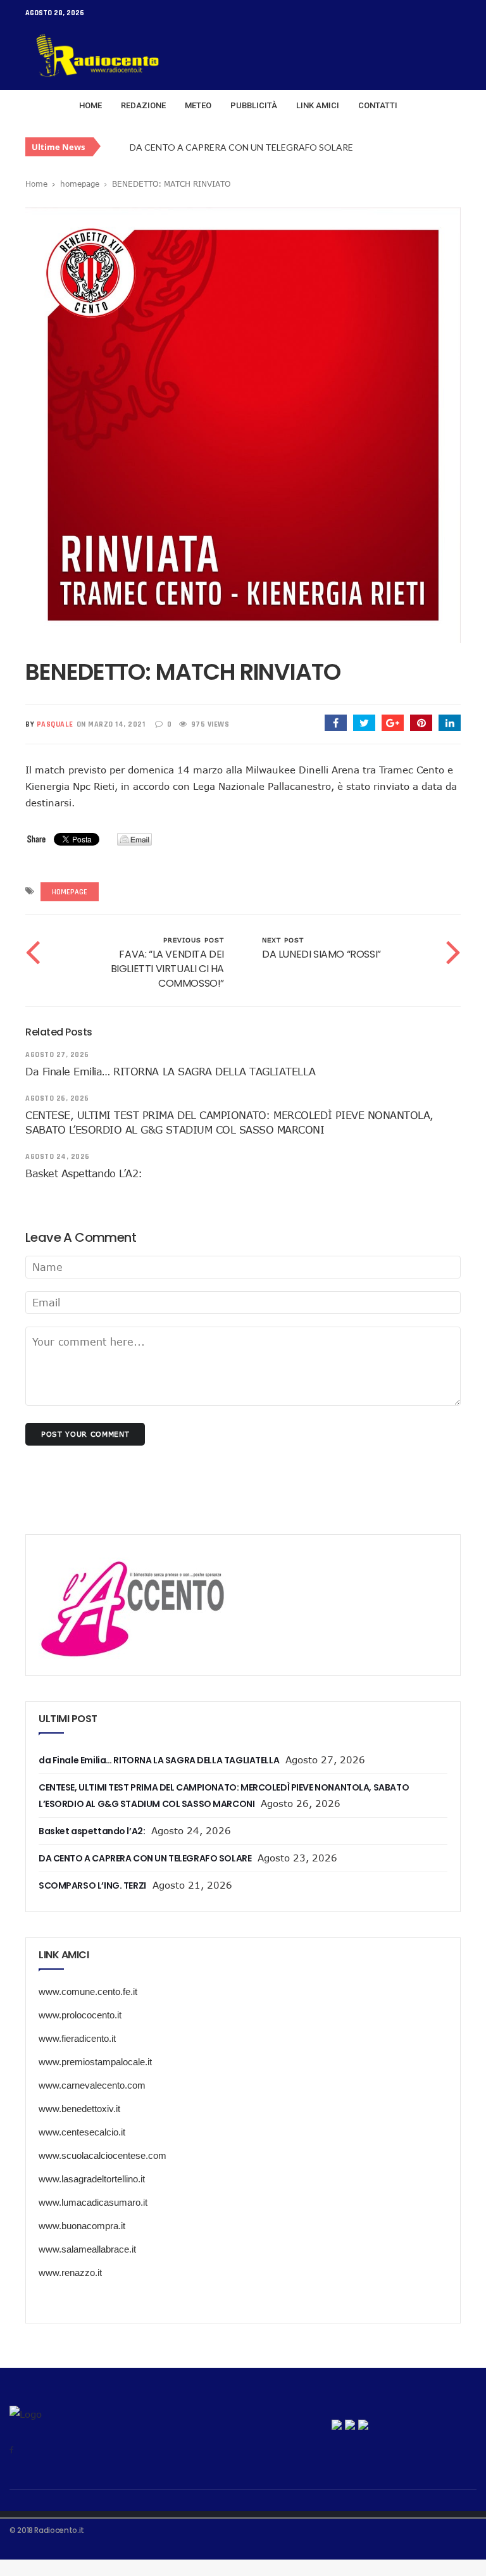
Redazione (143, 105)
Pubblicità (254, 105)
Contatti (378, 105)
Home (90, 105)
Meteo (198, 105)
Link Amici (318, 105)
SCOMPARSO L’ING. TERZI (184, 148)
